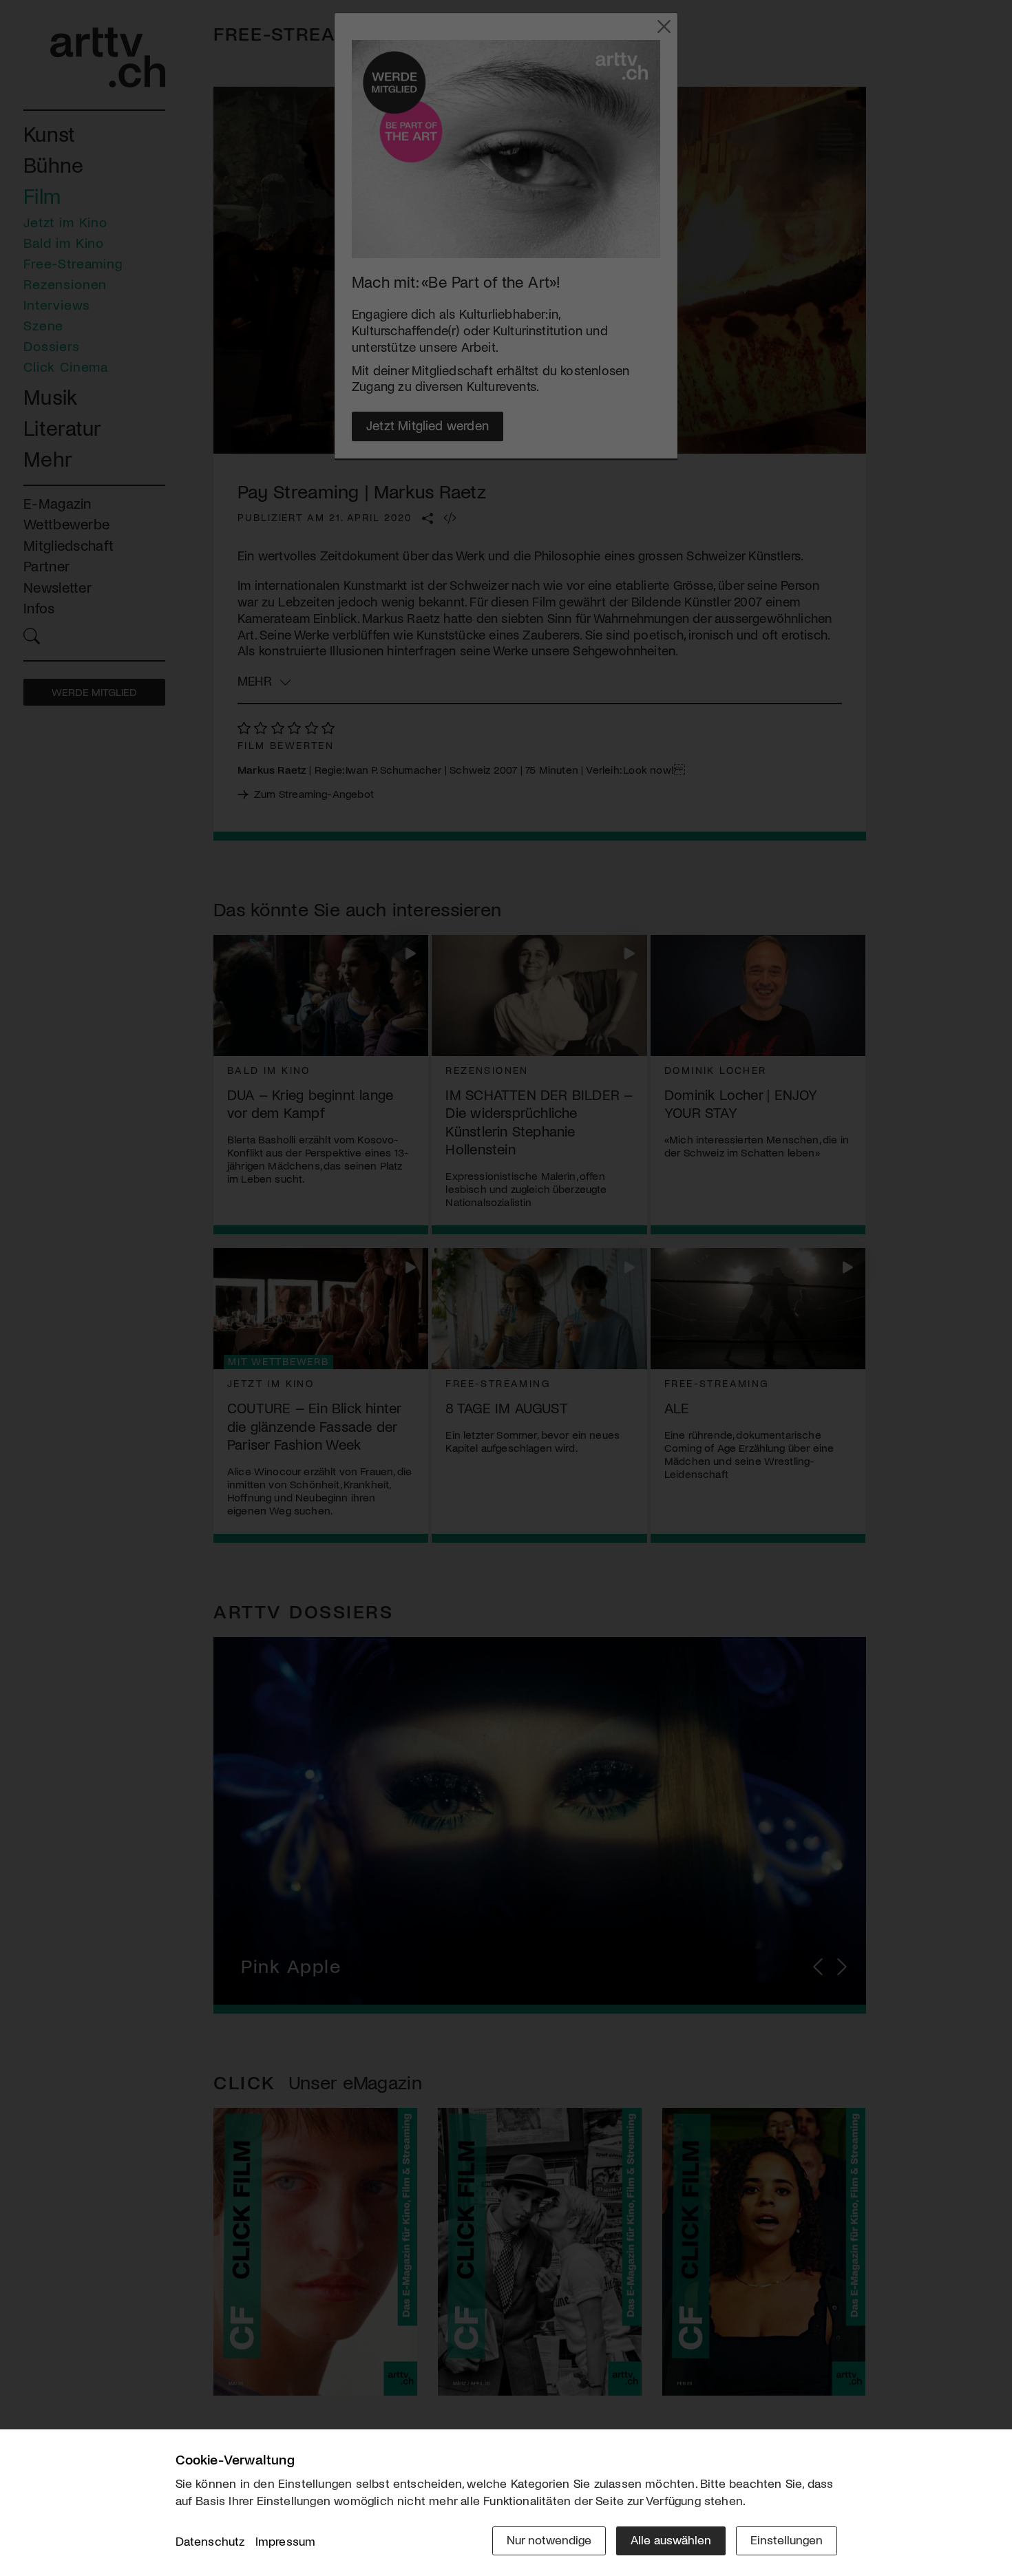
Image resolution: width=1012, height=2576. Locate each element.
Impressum (286, 2541)
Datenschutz (210, 2541)
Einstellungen (787, 2540)
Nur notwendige (549, 2540)
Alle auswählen (671, 2540)
